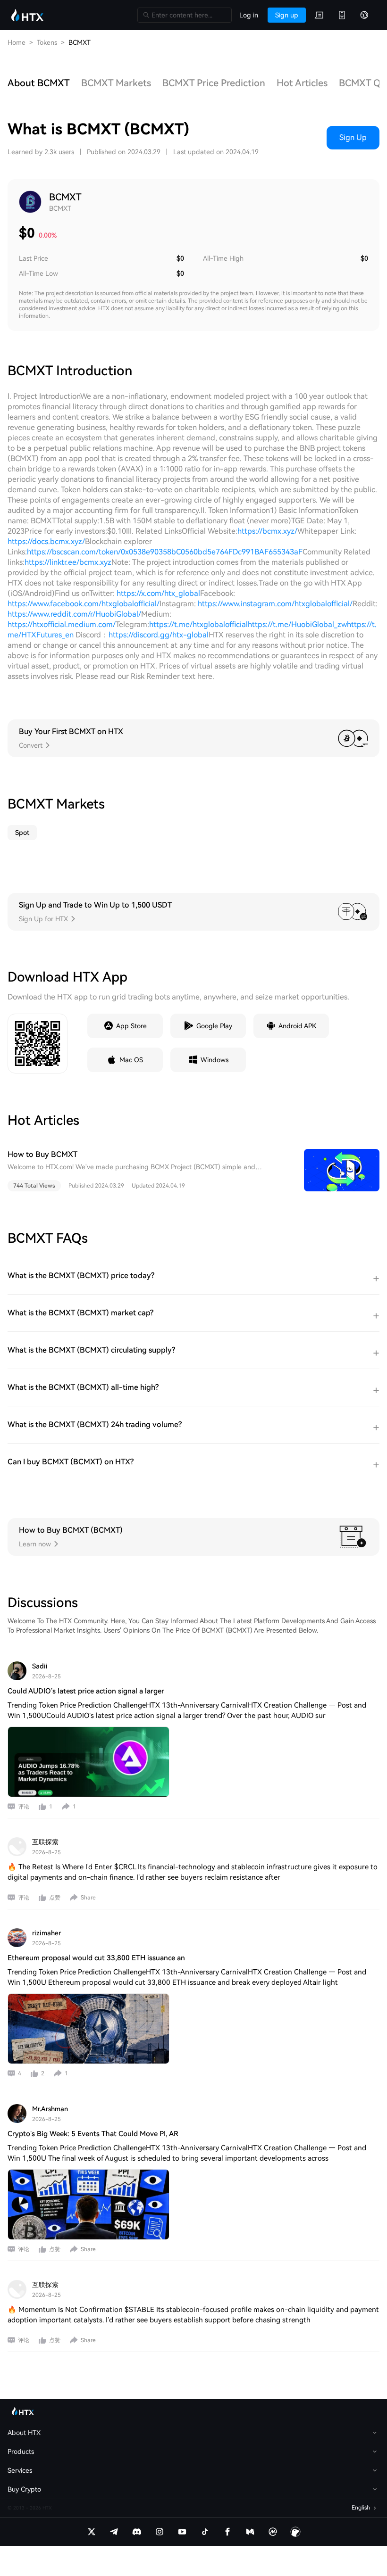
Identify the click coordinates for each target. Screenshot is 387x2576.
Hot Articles (302, 83)
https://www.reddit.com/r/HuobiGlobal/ (74, 614)
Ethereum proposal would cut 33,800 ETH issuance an (96, 1958)
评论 (24, 1807)
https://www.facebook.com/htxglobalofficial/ (84, 604)
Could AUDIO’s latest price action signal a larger (86, 1691)
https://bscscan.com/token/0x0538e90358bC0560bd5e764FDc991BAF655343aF (165, 552)
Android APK (297, 1026)
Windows (215, 1060)
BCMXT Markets (116, 83)
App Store (131, 1026)
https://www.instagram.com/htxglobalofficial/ (275, 604)
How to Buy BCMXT (42, 1154)
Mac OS (131, 1060)
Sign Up (353, 137)
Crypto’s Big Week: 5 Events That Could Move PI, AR (93, 2134)
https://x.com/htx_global (158, 593)
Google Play (214, 1026)
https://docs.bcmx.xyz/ (46, 541)
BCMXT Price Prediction (214, 83)
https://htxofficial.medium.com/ (62, 624)
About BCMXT (39, 83)
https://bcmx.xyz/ (267, 531)
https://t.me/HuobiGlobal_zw (297, 624)
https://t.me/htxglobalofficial (198, 624)
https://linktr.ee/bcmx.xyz (68, 562)
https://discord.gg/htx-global (159, 635)
